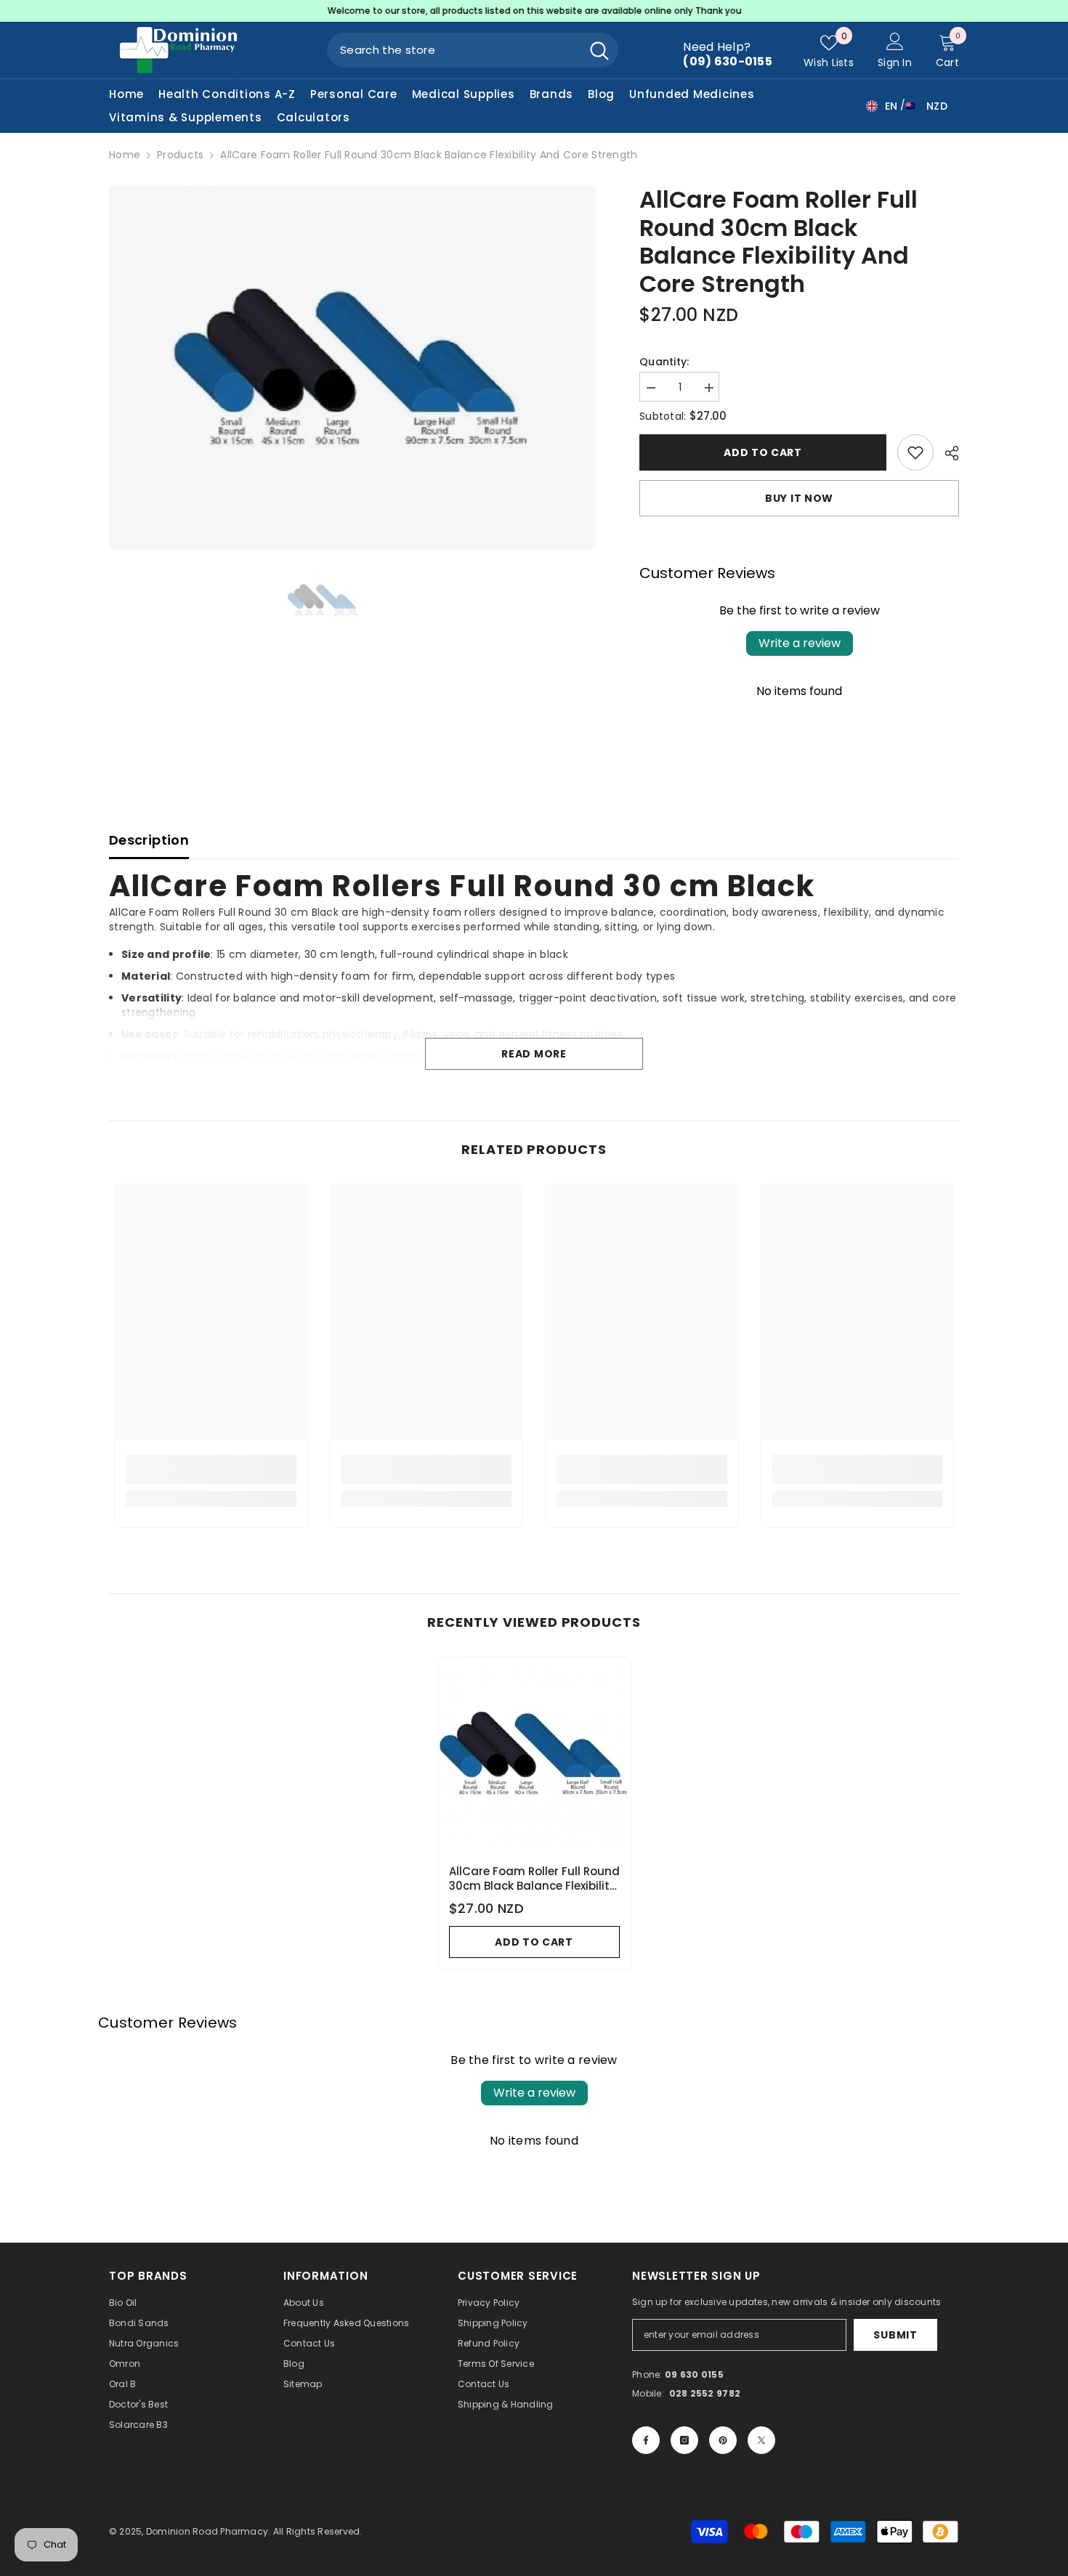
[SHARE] (946, 453)
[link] (211, 1469)
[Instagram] (684, 2440)
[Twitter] (761, 2440)
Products (180, 155)
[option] (534, 11)
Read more (534, 1054)
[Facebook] (646, 2440)
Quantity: (664, 362)
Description (149, 840)
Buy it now (799, 498)
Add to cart (759, 452)
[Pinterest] (723, 2440)
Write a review (800, 643)
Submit (895, 2335)
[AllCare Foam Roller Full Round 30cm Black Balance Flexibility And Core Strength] (534, 1754)
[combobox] (454, 50)
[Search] (473, 50)
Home (125, 155)
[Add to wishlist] (915, 452)
